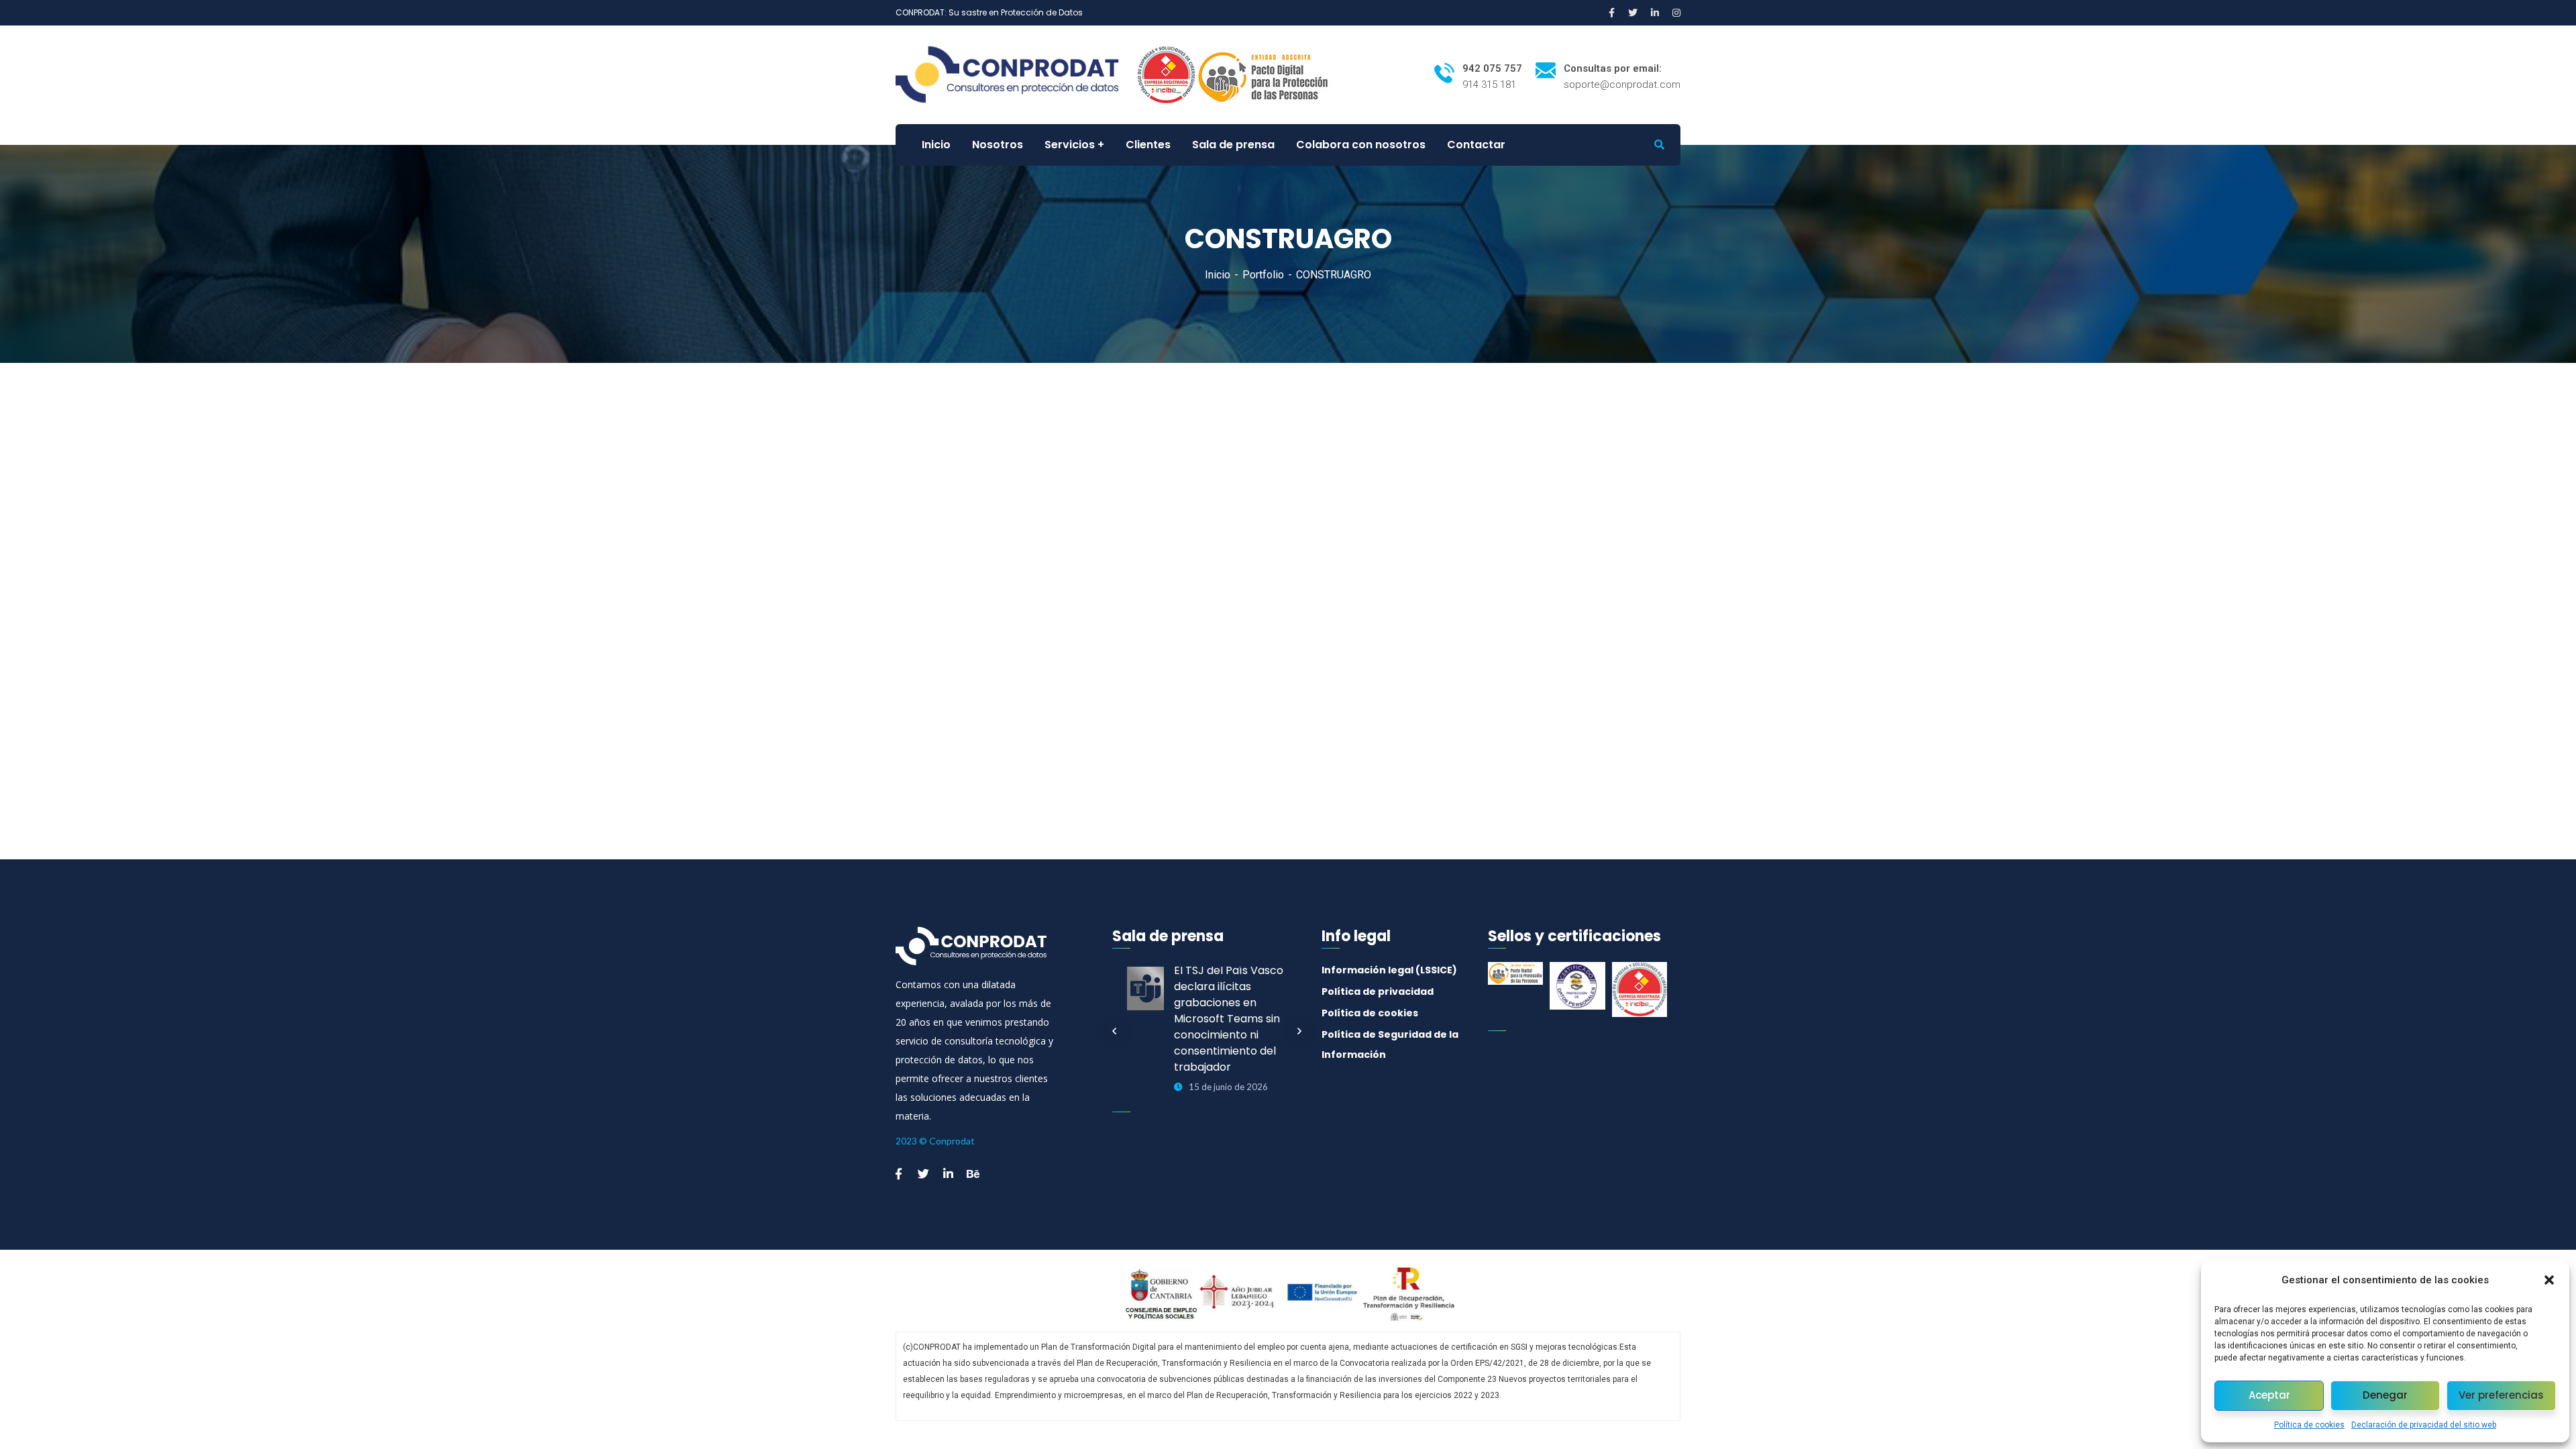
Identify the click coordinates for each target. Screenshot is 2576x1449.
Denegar (2385, 1395)
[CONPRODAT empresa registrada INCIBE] (1166, 74)
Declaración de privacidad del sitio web (2424, 1425)
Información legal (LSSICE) (1389, 970)
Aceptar (2269, 1395)
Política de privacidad (1378, 991)
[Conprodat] (1015, 74)
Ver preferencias (2501, 1395)
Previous (1114, 1031)
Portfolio (1263, 275)
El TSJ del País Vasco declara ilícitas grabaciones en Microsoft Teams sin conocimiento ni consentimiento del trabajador (1229, 1019)
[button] (2549, 1280)
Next (1299, 1031)
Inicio (1218, 275)
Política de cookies (2309, 1425)
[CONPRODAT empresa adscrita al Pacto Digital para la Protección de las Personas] (1265, 74)
